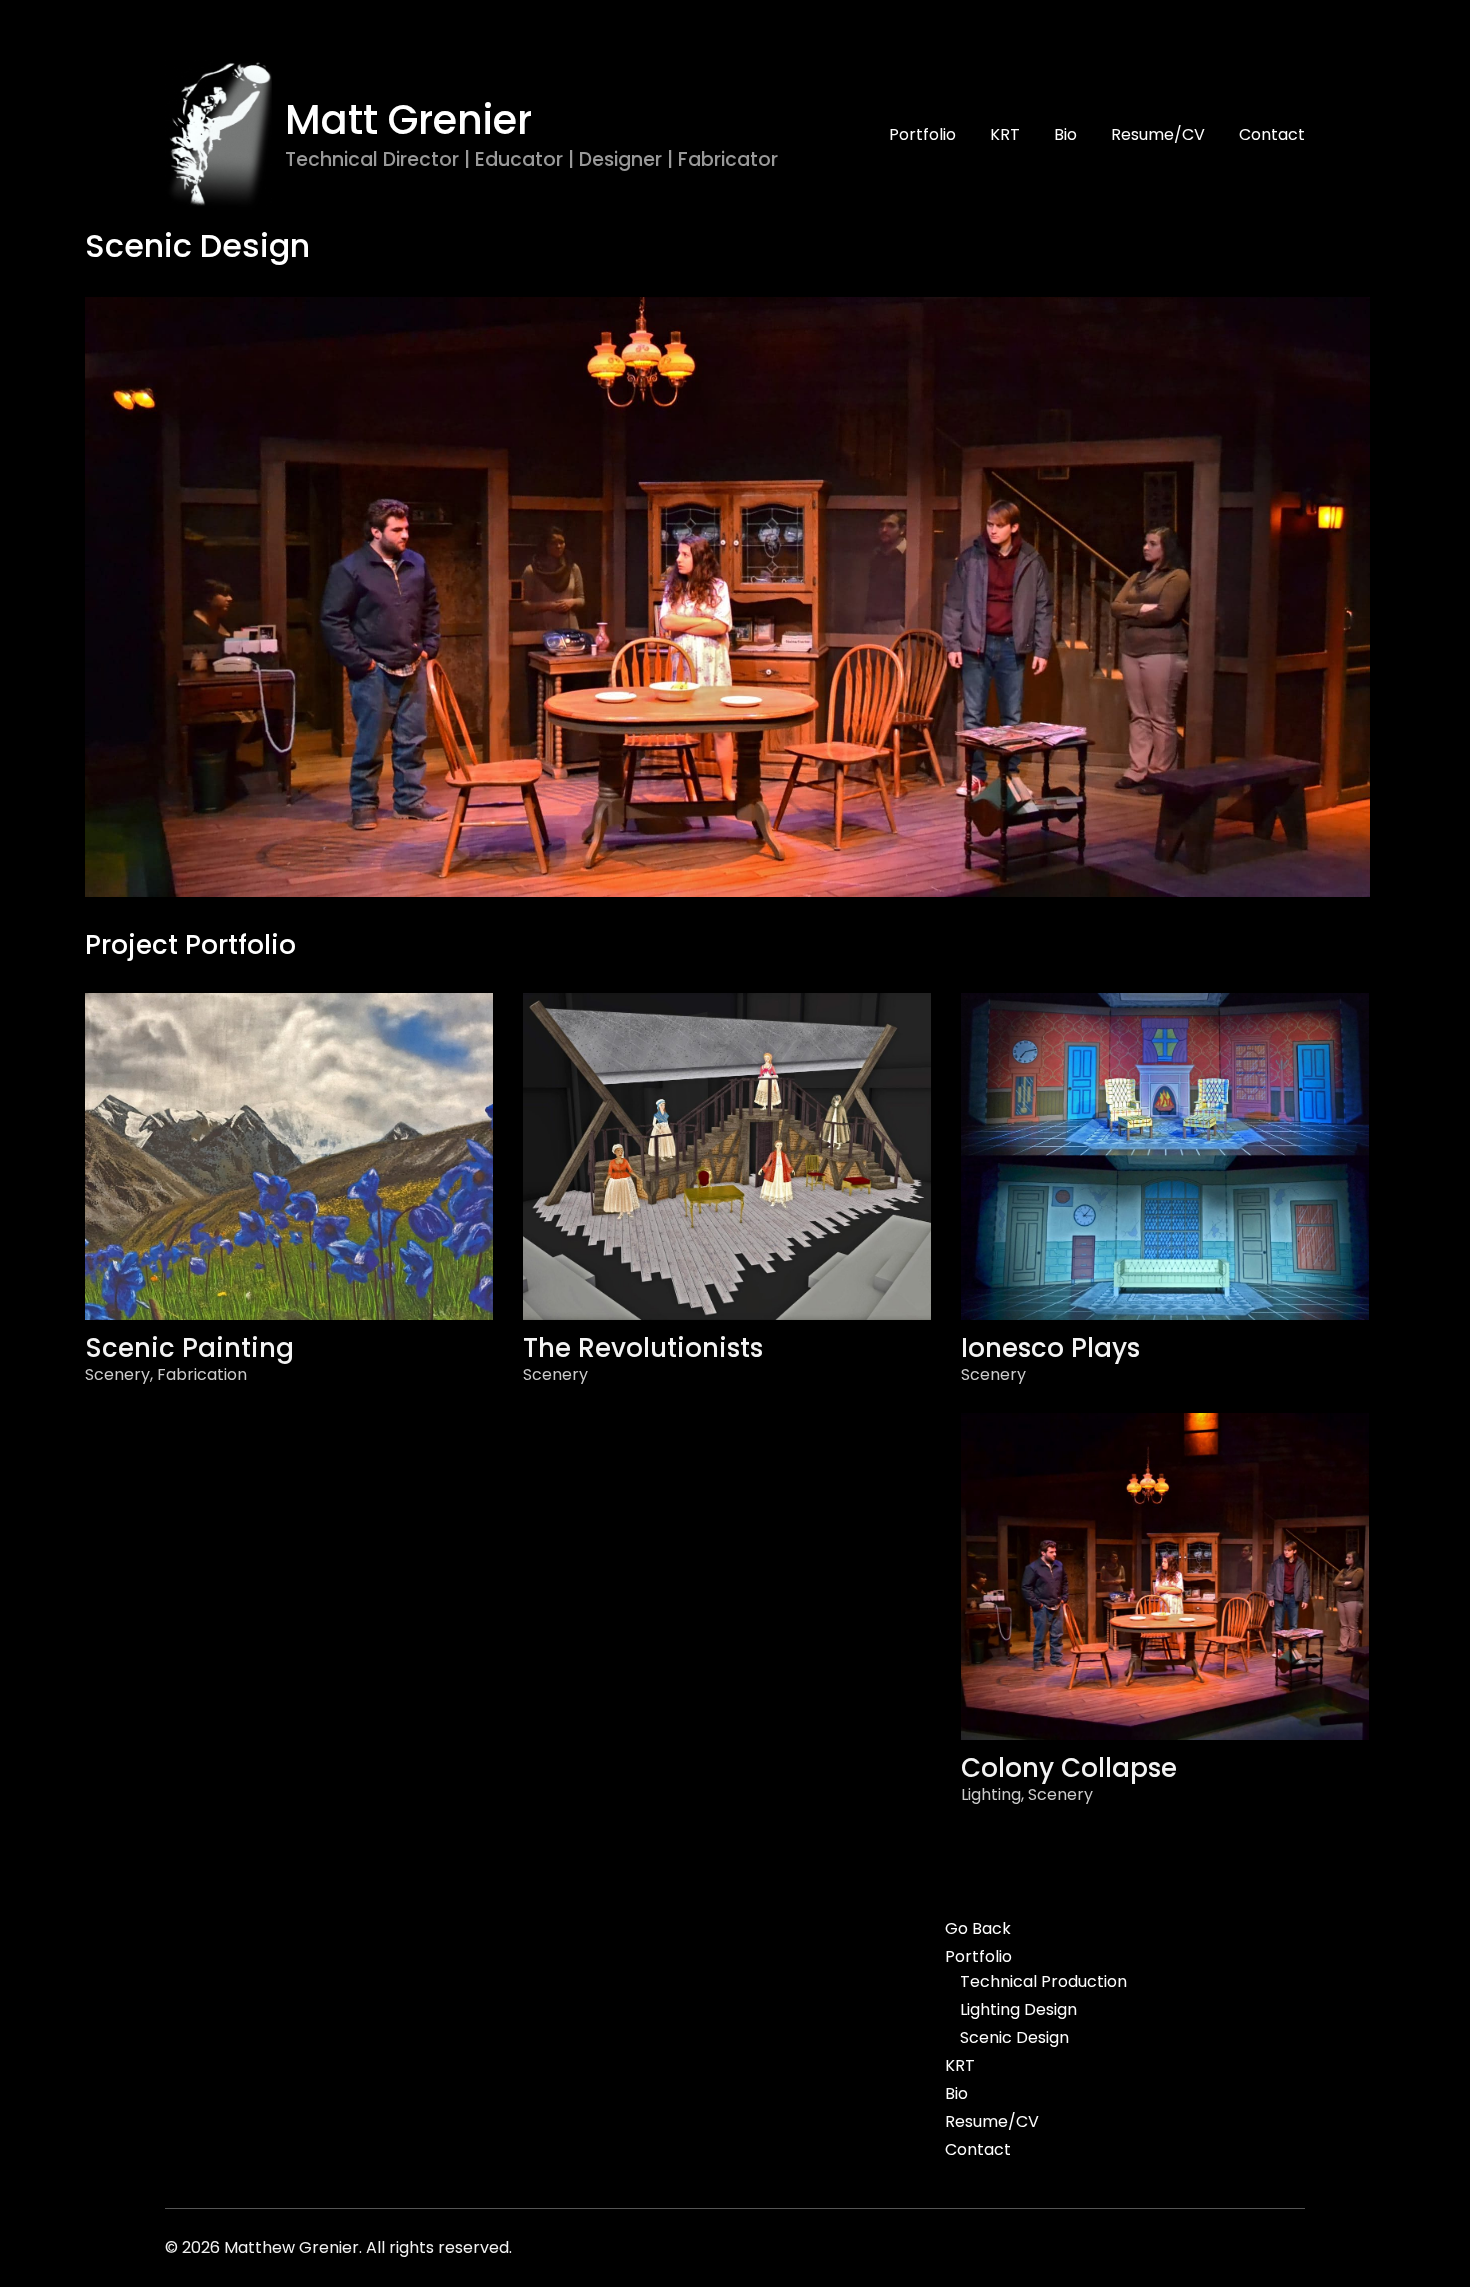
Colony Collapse (1069, 1768)
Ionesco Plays (1050, 1348)
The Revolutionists (643, 1348)
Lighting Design (1018, 2010)
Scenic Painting (189, 1348)
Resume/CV (1158, 134)
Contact (1272, 134)
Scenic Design (1014, 2038)
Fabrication (202, 1374)
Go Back (978, 1929)
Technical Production (1043, 1982)
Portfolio (922, 134)
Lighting (991, 1794)
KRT (1005, 134)
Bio (1065, 134)
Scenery (117, 1374)
